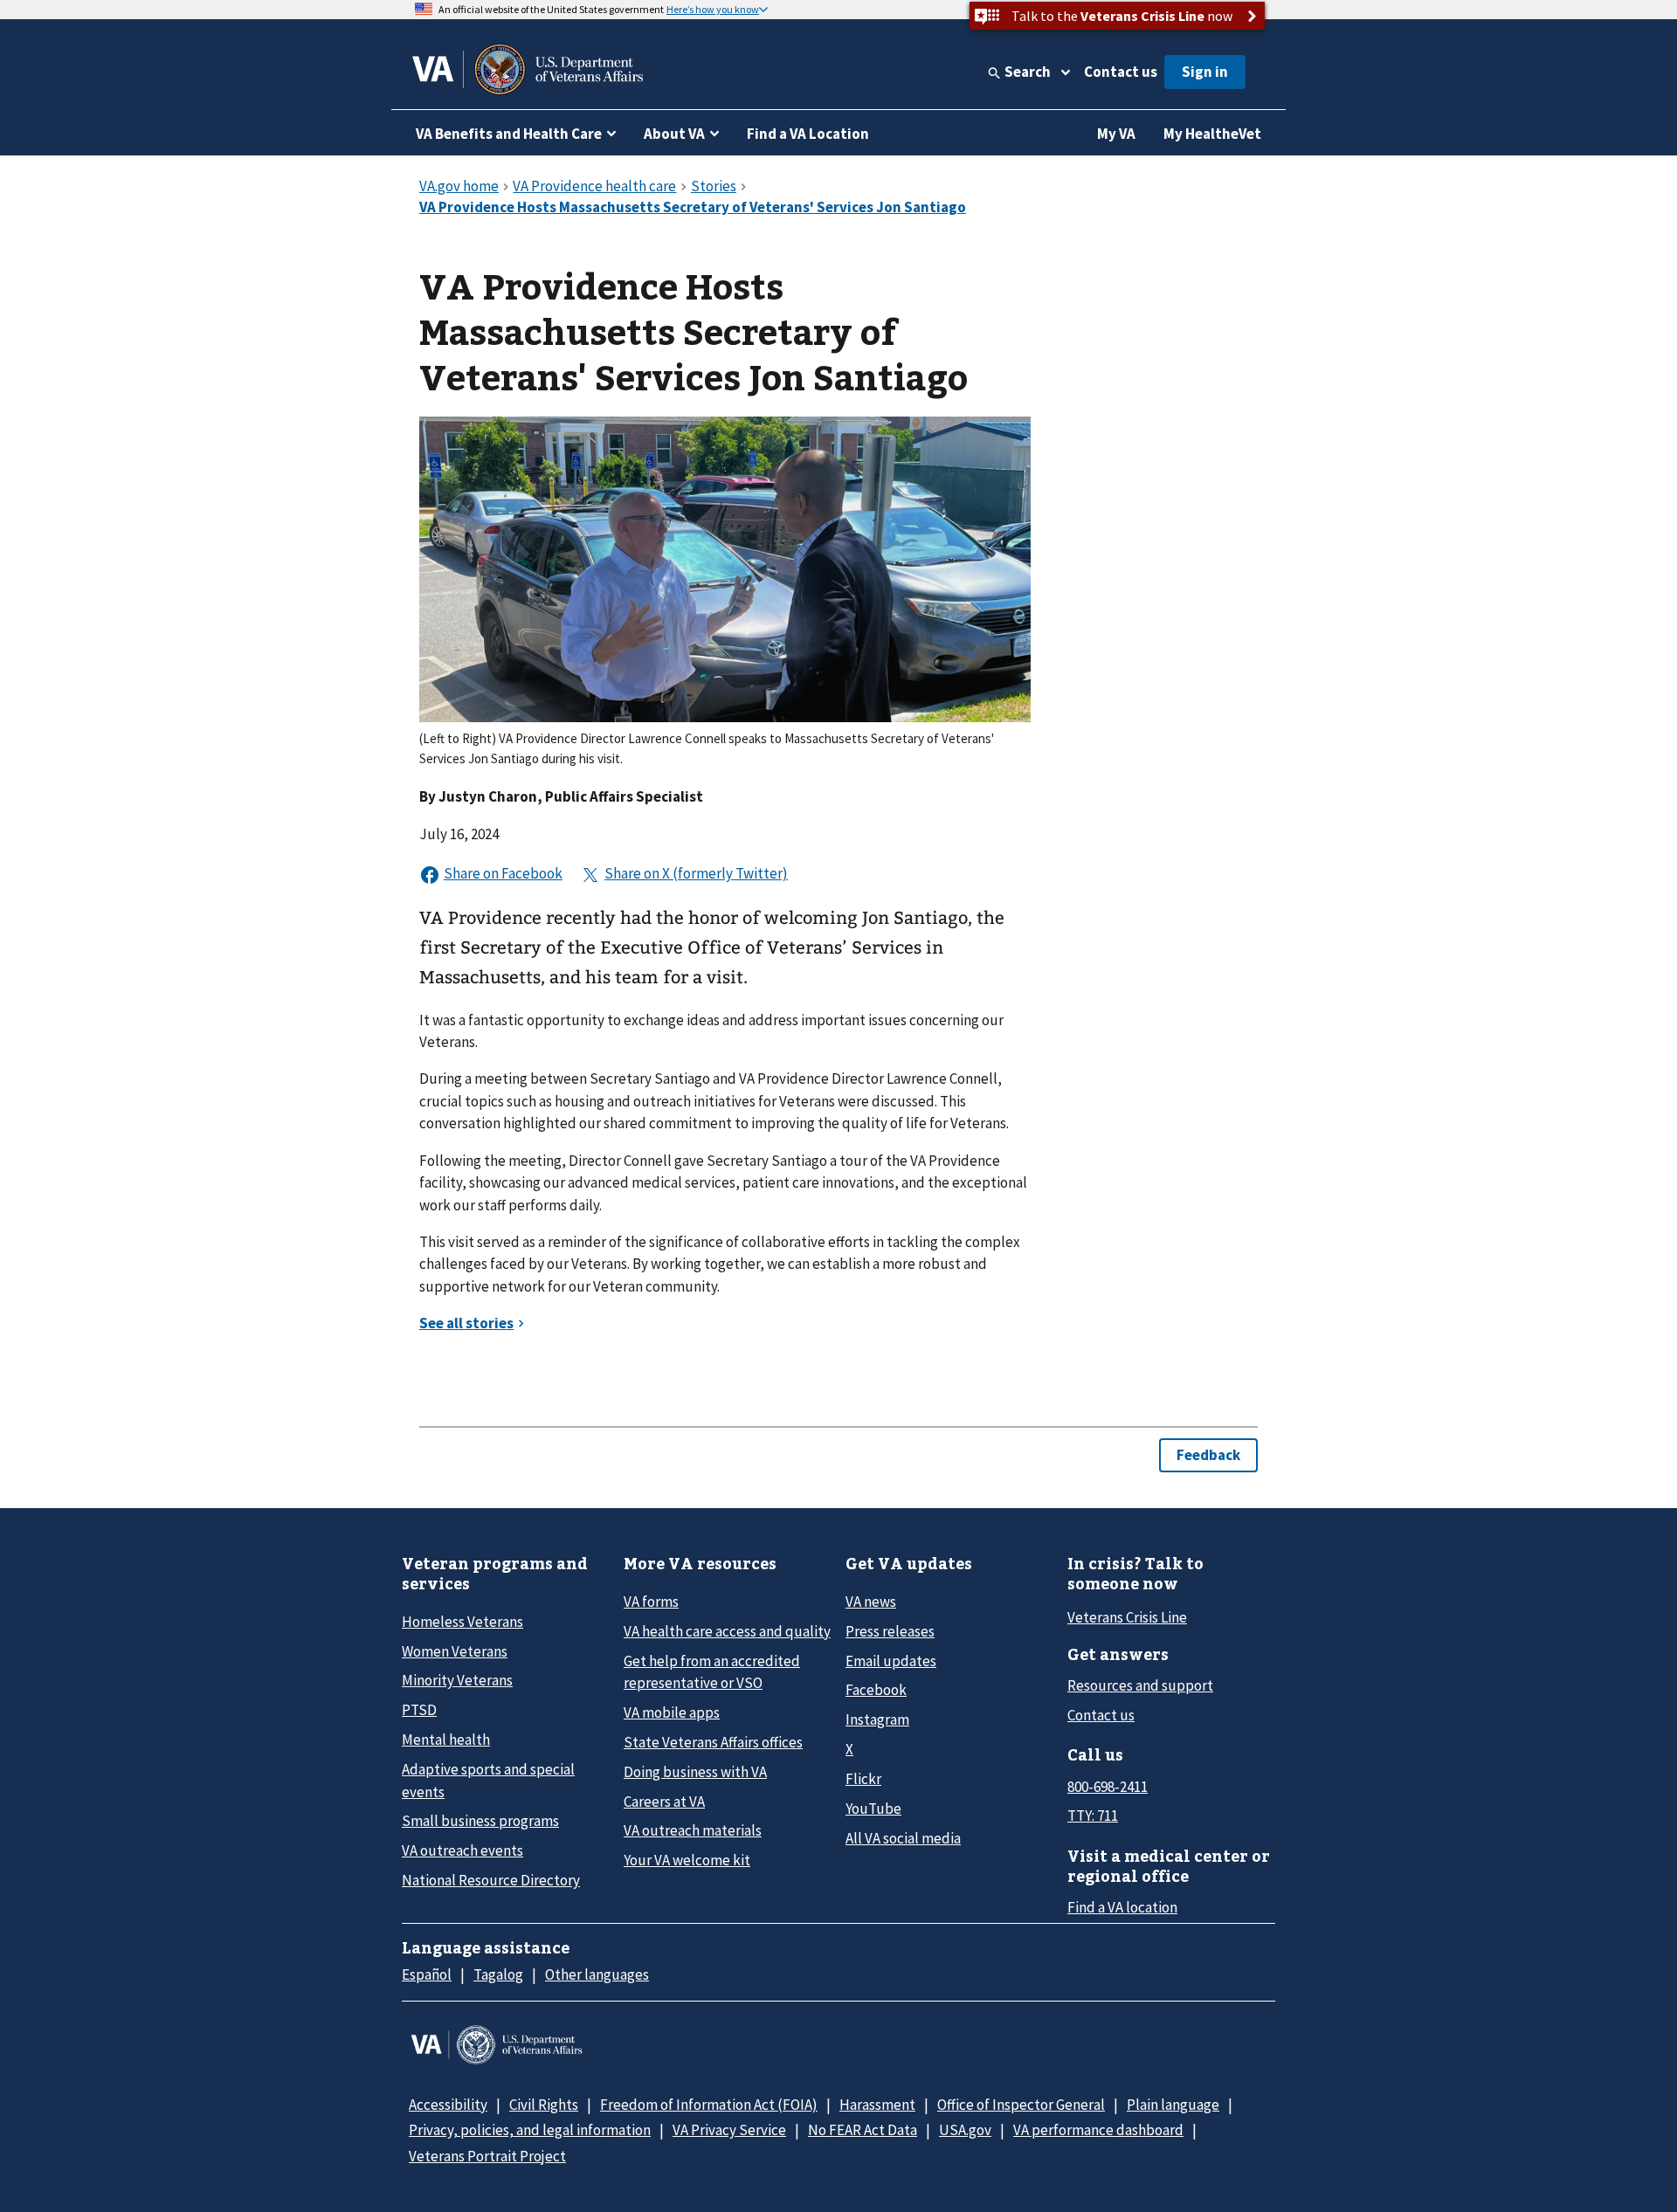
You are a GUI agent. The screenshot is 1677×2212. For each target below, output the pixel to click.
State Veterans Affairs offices (713, 1742)
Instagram (877, 1719)
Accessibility (448, 2105)
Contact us (1121, 72)
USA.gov (965, 2130)
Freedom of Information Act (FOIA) (709, 2105)
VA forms (651, 1602)
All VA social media (903, 1838)
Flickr (863, 1779)
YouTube (873, 1809)
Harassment (877, 2105)
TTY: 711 (1093, 1816)
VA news (871, 1602)
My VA (1116, 134)
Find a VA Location (808, 134)
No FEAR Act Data (863, 2130)
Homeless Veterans (462, 1622)
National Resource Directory (491, 1880)
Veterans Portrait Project (487, 2156)
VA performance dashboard (1098, 2130)
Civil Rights (544, 2105)
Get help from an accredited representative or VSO (712, 1672)
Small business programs (480, 1821)
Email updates (891, 1661)
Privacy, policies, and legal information (530, 2130)
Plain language (1173, 2105)
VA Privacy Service (729, 2130)
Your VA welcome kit (687, 1860)
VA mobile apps (672, 1712)
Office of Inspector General (1021, 2105)
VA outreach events (462, 1850)
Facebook (876, 1690)
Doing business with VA (695, 1772)
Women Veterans (455, 1651)
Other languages (597, 1974)
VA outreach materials (693, 1830)
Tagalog (498, 1974)
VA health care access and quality (727, 1631)
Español (427, 1974)
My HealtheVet (1212, 134)
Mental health (446, 1740)
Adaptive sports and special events (488, 1780)
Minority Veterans (457, 1680)
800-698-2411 (1108, 1787)
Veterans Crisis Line (1127, 1617)
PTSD (419, 1710)
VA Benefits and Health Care (509, 134)
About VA (674, 134)
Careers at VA (664, 1802)
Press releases (890, 1631)
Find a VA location (1122, 1907)
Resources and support (1140, 1685)
